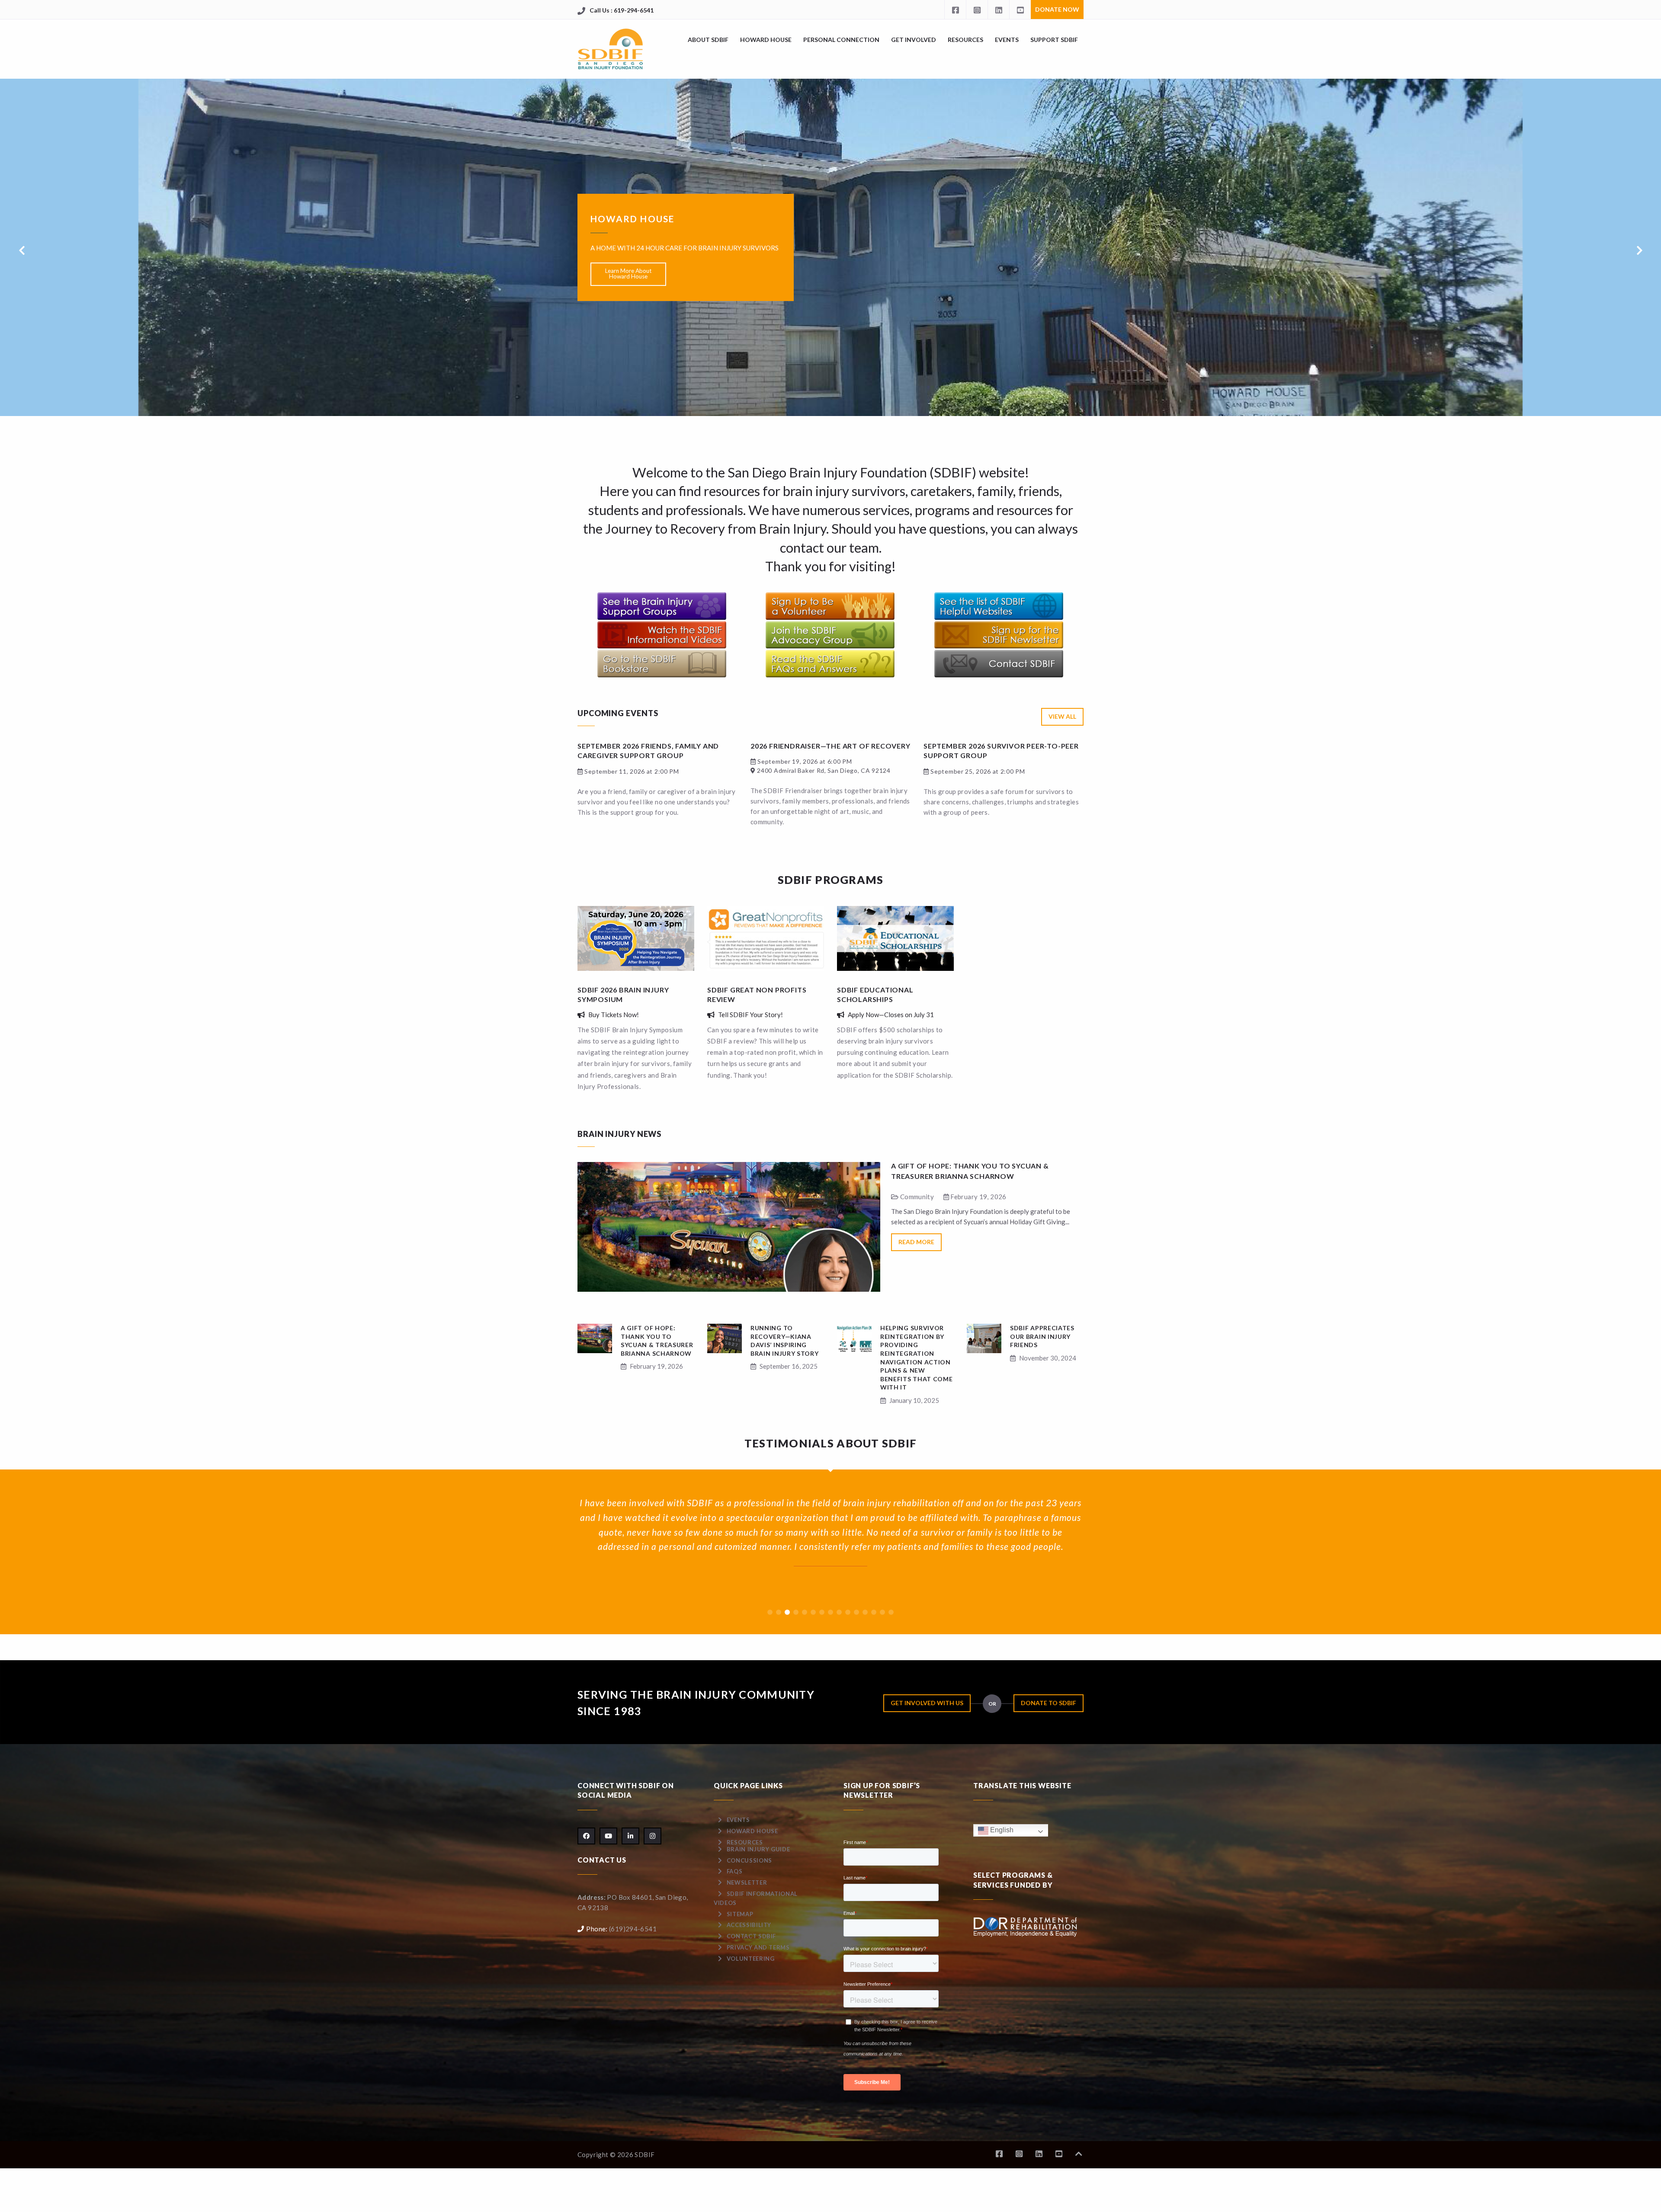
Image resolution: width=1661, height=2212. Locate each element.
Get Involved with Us (927, 1703)
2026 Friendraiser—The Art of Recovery (830, 746)
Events (1007, 40)
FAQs (735, 1871)
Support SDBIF (1054, 40)
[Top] (1079, 2154)
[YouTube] (1020, 10)
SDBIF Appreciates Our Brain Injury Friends (1042, 1336)
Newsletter (747, 1882)
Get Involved (914, 40)
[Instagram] (977, 10)
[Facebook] (955, 10)
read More (916, 1242)
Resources (965, 40)
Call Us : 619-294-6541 (622, 10)
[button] (770, 1612)
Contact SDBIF (751, 1936)
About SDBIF (708, 40)
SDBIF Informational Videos (756, 1898)
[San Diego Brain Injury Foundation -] (611, 49)
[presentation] (22, 250)
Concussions (749, 1860)
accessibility (749, 1925)
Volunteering (751, 1959)
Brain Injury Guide (758, 1849)
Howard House (766, 40)
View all (1062, 716)
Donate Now (1057, 9)
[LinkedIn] (998, 10)
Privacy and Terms (758, 1947)
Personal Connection (841, 40)
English (1001, 1830)
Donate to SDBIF (1049, 1703)
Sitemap (740, 1914)
